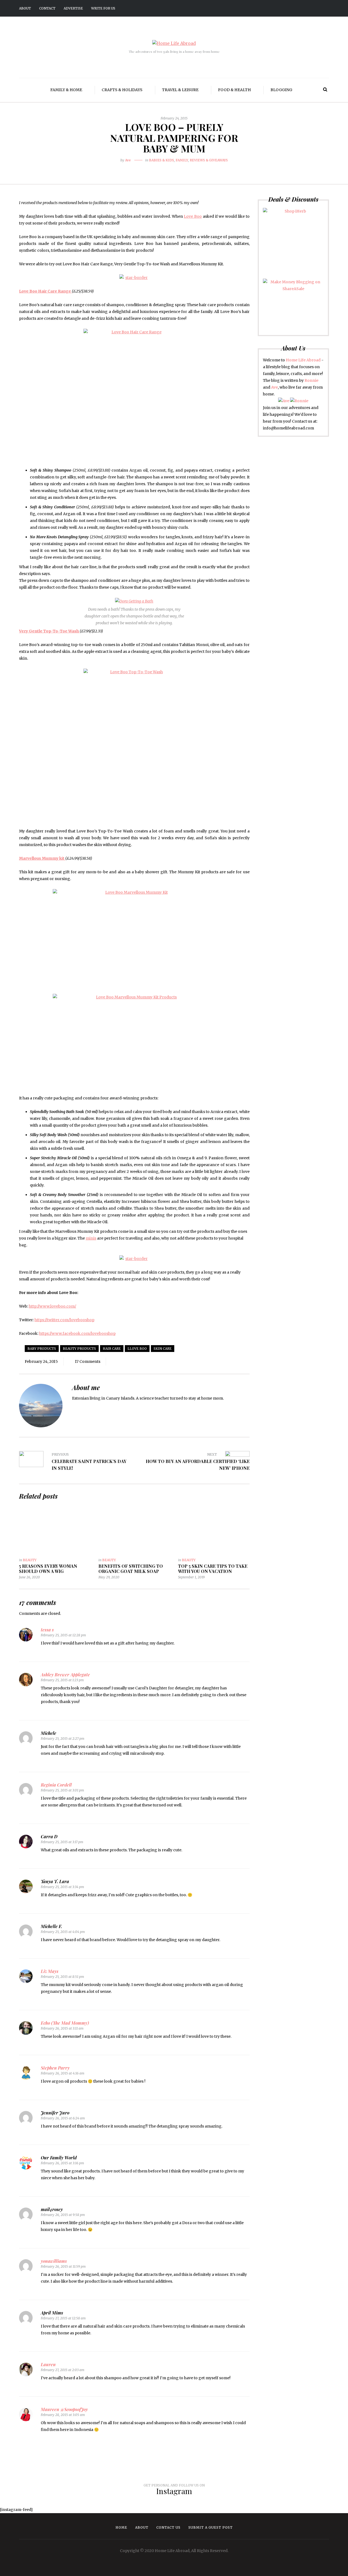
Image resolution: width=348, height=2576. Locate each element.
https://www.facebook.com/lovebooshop (77, 1333)
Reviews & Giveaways (209, 160)
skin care (163, 1349)
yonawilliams (54, 2261)
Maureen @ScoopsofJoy (64, 2409)
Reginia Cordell (56, 1785)
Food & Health (234, 90)
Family (182, 160)
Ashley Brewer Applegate (65, 1675)
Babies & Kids (161, 160)
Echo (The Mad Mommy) (65, 2023)
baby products (42, 1349)
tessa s (47, 1630)
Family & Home (66, 90)
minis (91, 1238)
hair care (112, 1349)
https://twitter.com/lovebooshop (64, 1320)
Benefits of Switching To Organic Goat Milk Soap (131, 1569)
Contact (47, 8)
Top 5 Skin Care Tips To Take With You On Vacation (213, 1569)
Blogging (281, 90)
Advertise (73, 8)
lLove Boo (137, 1349)
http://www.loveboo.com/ (52, 1306)
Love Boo (193, 216)
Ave (128, 160)
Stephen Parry (55, 2068)
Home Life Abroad (303, 360)
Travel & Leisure (180, 90)
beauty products (79, 1349)
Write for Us (103, 8)
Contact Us (168, 2527)
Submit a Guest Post (211, 2527)
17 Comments (88, 1361)
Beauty (30, 1560)
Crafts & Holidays (122, 90)
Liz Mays (50, 1971)
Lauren (48, 2364)
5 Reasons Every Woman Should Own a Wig (48, 1569)
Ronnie (311, 380)
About (25, 8)
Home (121, 2527)
